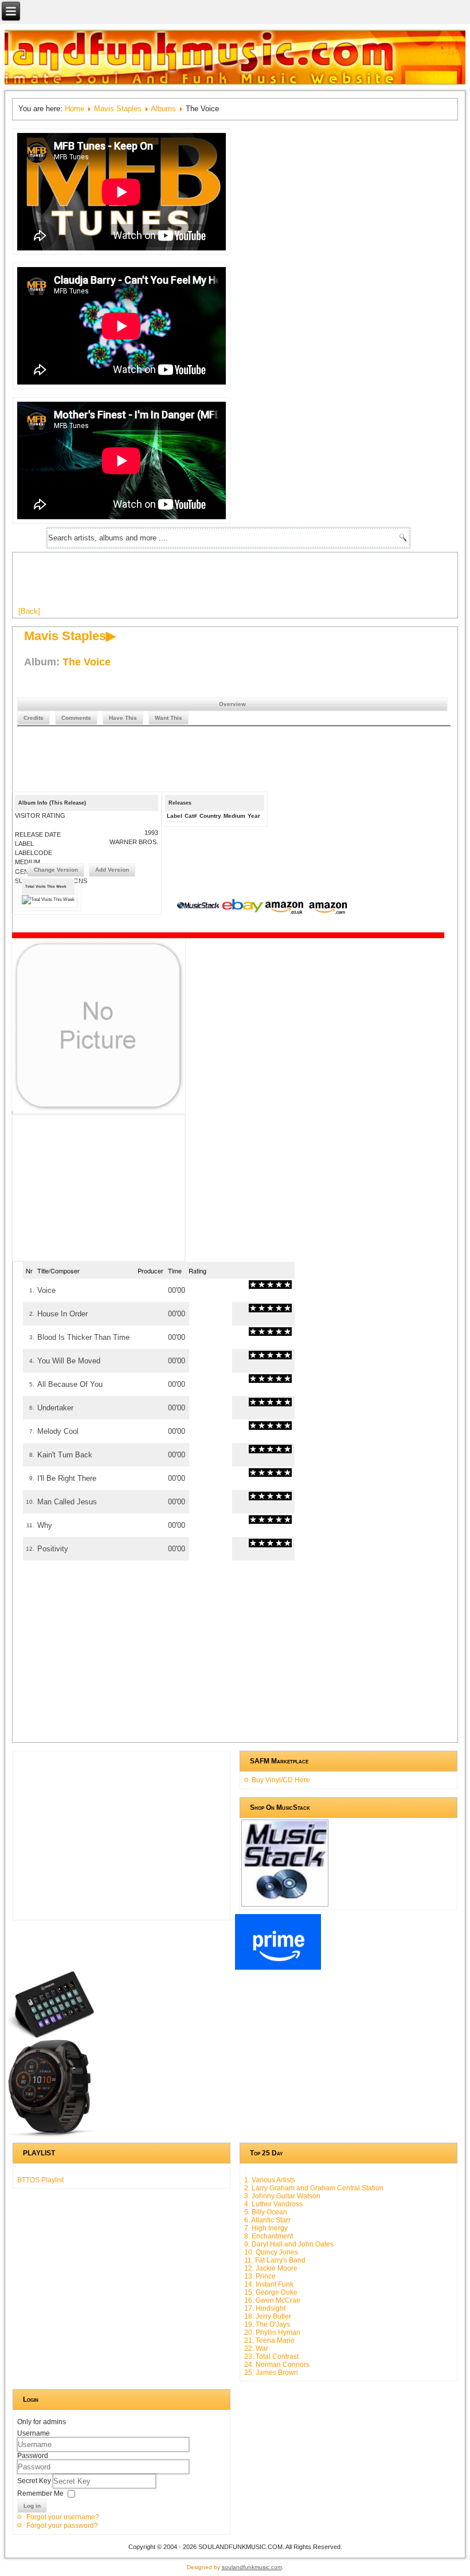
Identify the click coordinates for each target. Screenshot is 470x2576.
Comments (76, 718)
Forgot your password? (62, 2526)
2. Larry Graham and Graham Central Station (314, 2188)
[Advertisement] (227, 584)
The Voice (87, 662)
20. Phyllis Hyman (272, 2332)
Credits (34, 718)
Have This (123, 718)
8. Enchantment (269, 2236)
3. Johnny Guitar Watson (282, 2196)
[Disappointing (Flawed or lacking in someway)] (257, 1285)
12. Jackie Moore (271, 2268)
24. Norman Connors (277, 2365)
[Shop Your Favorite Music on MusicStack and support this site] (285, 1901)
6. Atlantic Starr (267, 2220)
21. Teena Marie (269, 2340)
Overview (232, 704)
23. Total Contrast (271, 2357)
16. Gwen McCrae (272, 2300)
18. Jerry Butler (268, 2316)
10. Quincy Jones (271, 2252)
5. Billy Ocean (266, 2212)
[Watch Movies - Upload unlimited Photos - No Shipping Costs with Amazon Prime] (278, 1967)
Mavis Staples (118, 109)
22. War (256, 2348)
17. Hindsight (265, 2308)
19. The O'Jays (267, 2324)
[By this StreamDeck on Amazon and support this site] (51, 2036)
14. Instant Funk (269, 2284)
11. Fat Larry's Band (275, 2260)
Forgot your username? (63, 2517)
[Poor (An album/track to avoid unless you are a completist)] (253, 1285)
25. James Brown (271, 2373)
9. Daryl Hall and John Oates (289, 2244)
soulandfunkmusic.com (252, 2567)
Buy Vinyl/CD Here (281, 1780)
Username (34, 2433)
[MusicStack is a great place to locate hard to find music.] (199, 907)
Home (75, 109)
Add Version (112, 870)
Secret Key (35, 2481)
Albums (163, 109)
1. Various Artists (270, 2180)
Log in (32, 2506)
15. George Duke (271, 2292)
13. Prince (260, 2276)
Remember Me (40, 2493)
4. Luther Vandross (273, 2204)
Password (33, 2456)
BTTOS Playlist (40, 2180)
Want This (169, 718)
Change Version (56, 870)
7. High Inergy (266, 2228)
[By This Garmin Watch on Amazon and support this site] (51, 2135)
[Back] (29, 611)
